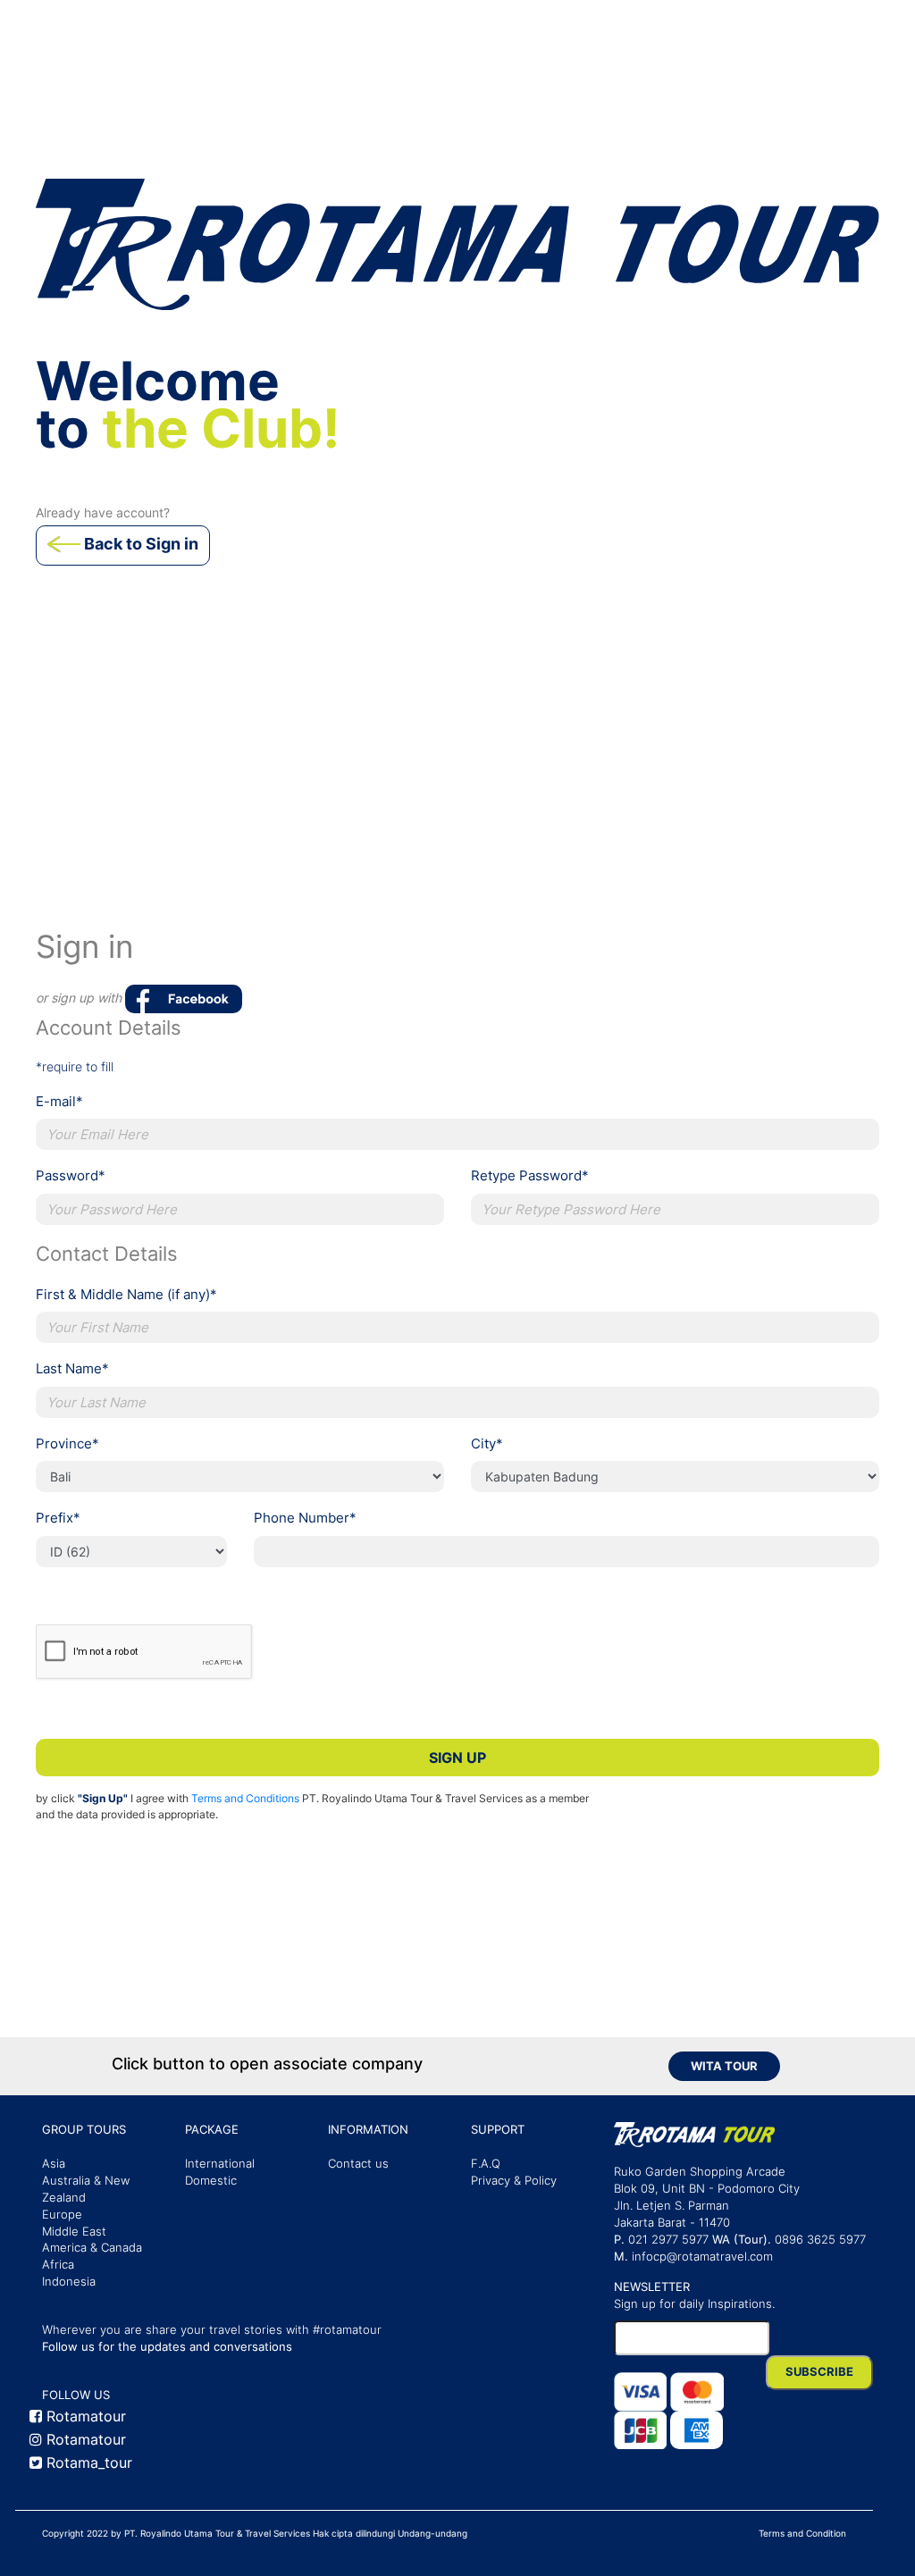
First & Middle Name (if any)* (126, 1294)
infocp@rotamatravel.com (702, 2257)
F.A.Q (486, 2164)
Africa (58, 2265)
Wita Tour (724, 2066)
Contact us (358, 2164)
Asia (54, 2164)
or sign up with (80, 998)
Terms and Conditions (245, 1798)
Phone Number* (305, 1518)
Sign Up (457, 1758)
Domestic (211, 2181)
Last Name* (72, 1368)
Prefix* (58, 1518)
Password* (71, 1175)
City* (487, 1443)
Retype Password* (530, 1175)
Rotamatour (84, 2416)
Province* (67, 1443)
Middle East (74, 2232)
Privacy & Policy (514, 2181)
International (220, 2164)
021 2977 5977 (668, 2240)
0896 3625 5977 (820, 2240)
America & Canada (92, 2248)
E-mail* (59, 1101)
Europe (62, 2215)
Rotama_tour (87, 2463)
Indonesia (69, 2282)
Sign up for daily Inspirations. (694, 2304)
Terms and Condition (802, 2533)
